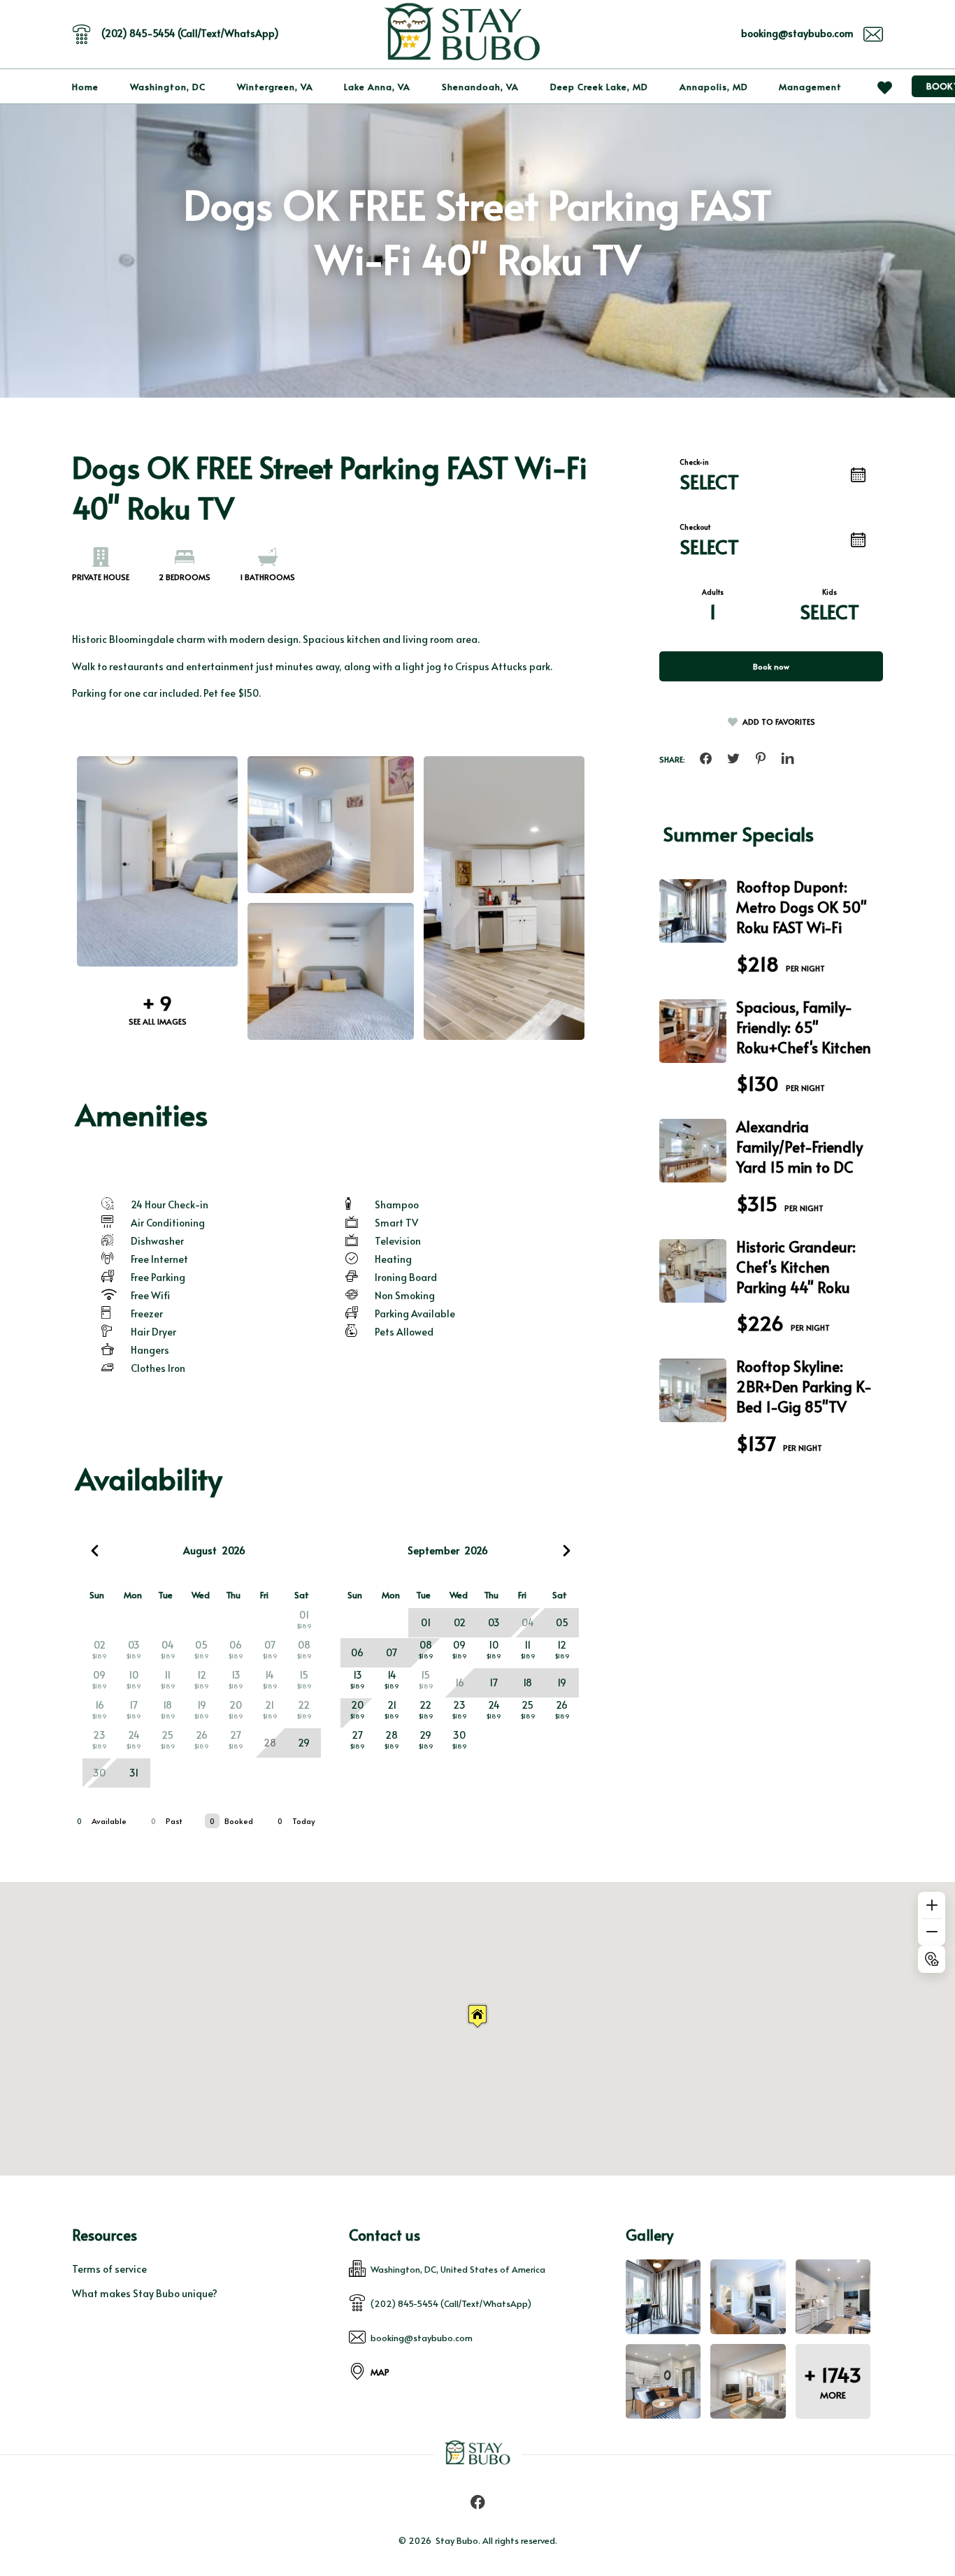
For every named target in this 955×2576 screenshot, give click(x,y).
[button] (477, 2016)
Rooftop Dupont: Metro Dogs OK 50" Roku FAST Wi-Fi (802, 907)
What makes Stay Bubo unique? (145, 2293)
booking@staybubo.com (797, 33)
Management (810, 87)
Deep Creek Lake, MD (599, 87)
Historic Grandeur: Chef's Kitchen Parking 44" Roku (796, 1267)
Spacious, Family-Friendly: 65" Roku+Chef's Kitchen (804, 1027)
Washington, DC (168, 87)
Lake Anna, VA (377, 87)
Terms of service (109, 2269)
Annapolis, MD (714, 87)
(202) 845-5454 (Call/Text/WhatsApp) (190, 33)
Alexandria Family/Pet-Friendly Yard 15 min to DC (799, 1146)
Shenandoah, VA (480, 87)
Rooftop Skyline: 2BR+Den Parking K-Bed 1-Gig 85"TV (804, 1386)
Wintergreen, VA (275, 87)
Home (85, 87)
